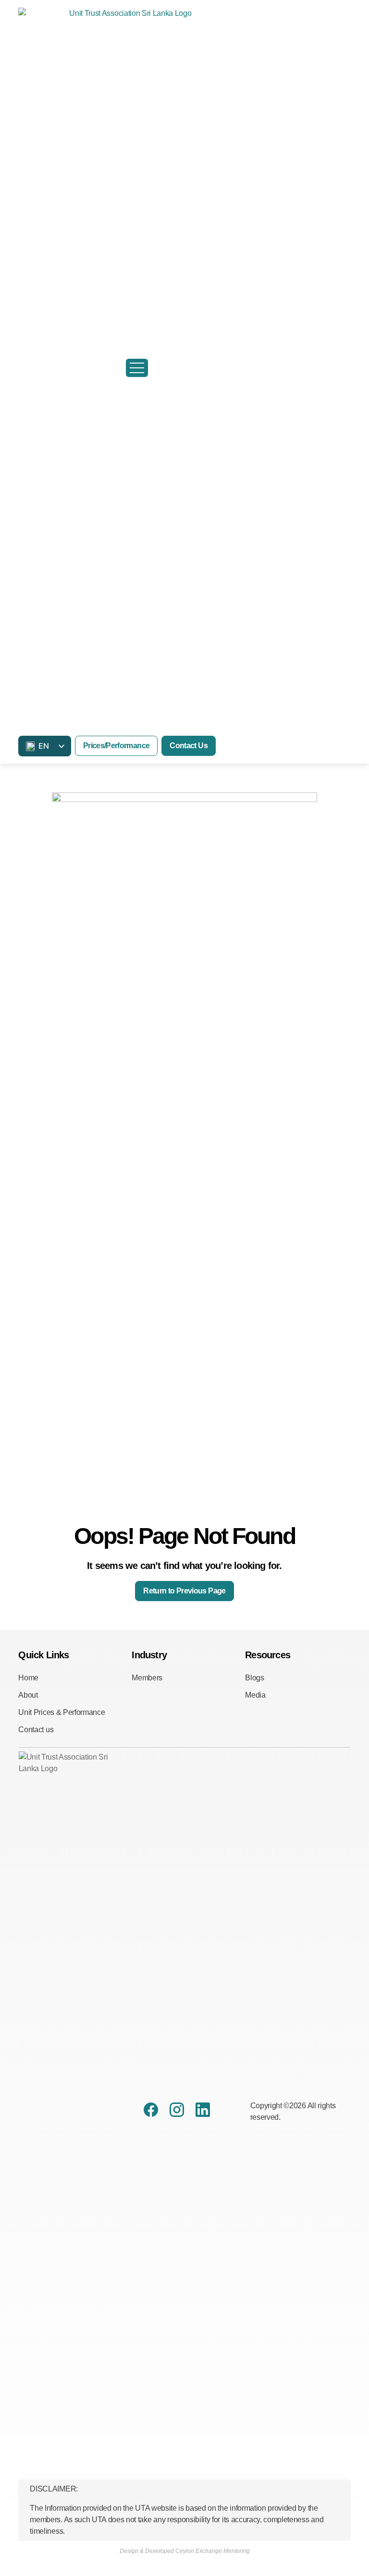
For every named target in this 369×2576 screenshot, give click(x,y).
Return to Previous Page (184, 1591)
